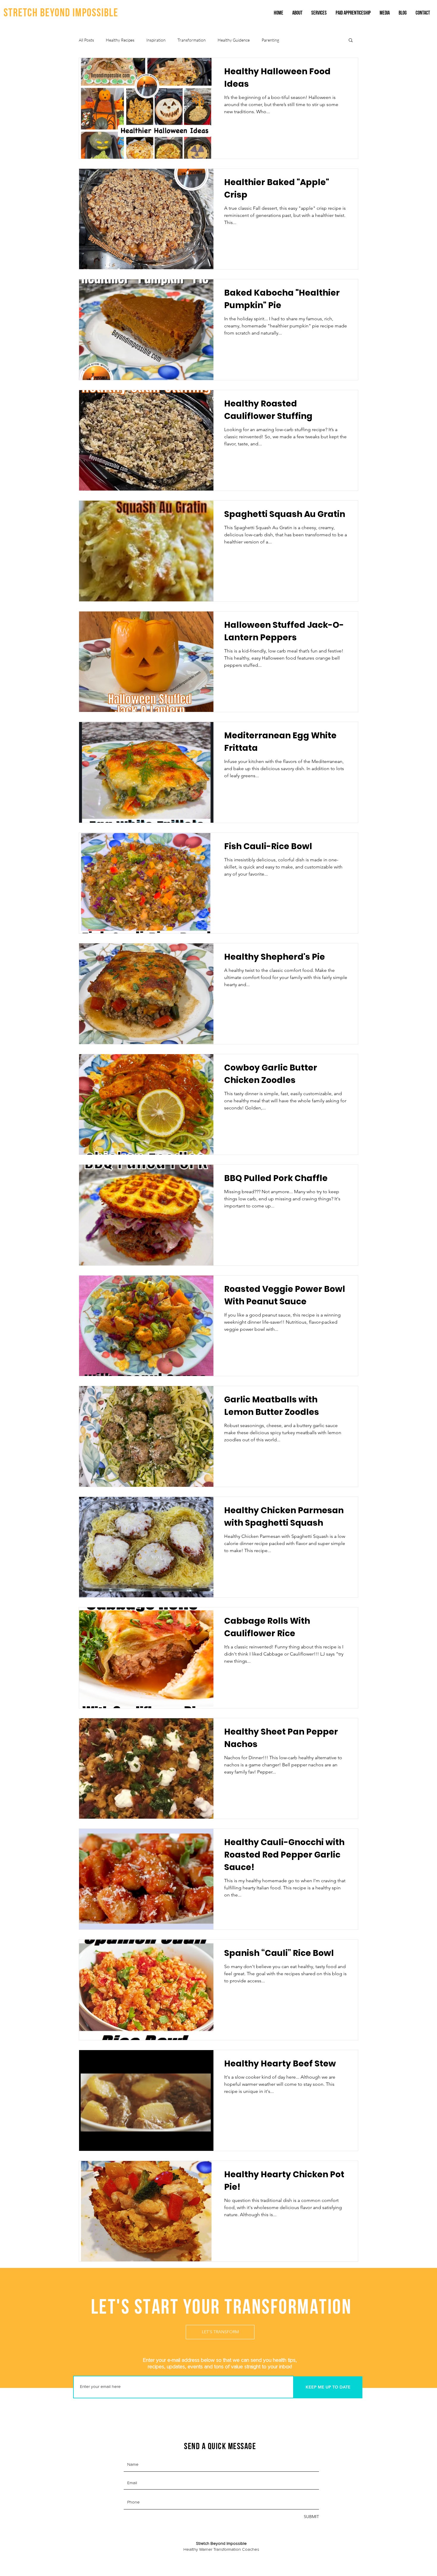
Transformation (192, 40)
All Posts (86, 40)
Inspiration (156, 40)
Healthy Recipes (120, 40)
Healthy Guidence (234, 40)
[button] (351, 41)
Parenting (270, 40)
